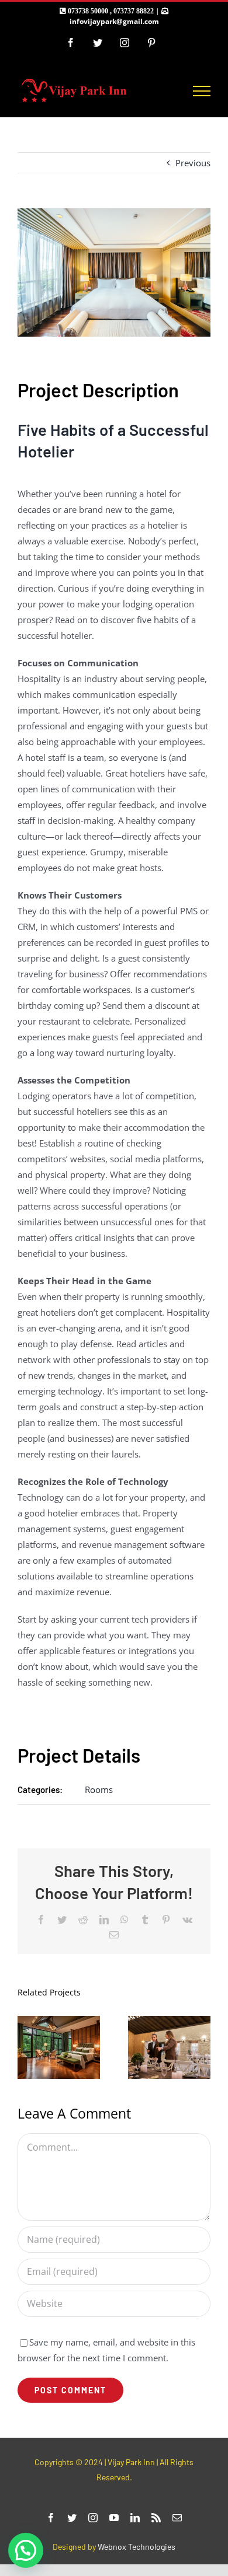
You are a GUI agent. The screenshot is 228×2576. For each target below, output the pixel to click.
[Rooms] (169, 2047)
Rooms (99, 1789)
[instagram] (93, 2518)
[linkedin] (135, 2518)
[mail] (177, 2518)
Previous (193, 163)
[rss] (156, 2518)
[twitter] (72, 2518)
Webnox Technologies (137, 2547)
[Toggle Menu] (202, 91)
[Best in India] (59, 2047)
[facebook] (51, 2518)
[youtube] (114, 2518)
